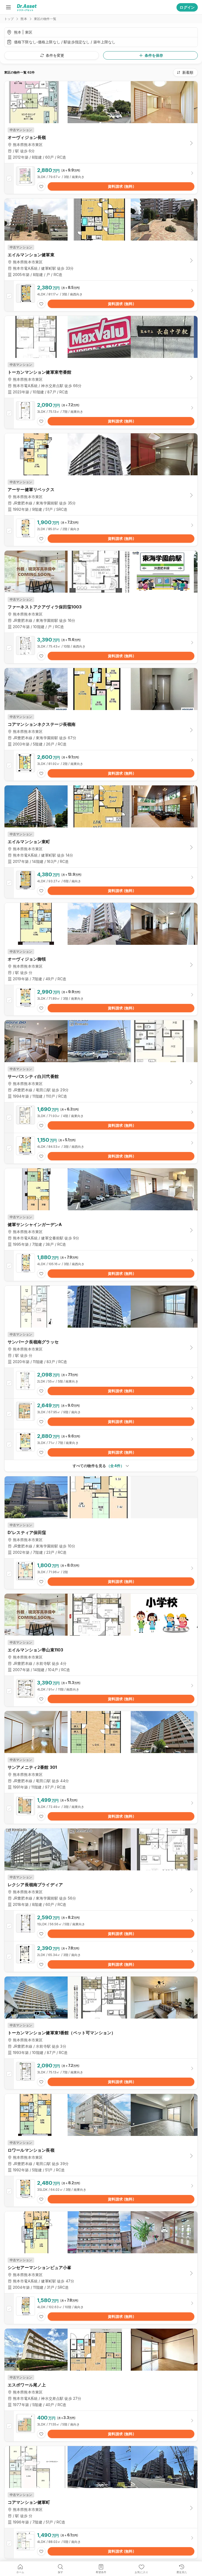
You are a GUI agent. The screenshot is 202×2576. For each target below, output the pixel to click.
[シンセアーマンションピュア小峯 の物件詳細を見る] (101, 2309)
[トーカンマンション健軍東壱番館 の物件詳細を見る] (101, 413)
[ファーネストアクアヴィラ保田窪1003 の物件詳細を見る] (101, 648)
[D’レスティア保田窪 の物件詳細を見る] (101, 1574)
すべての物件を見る (98, 1466)
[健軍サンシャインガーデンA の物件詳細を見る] (101, 1266)
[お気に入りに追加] (41, 186)
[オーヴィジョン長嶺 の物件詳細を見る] (101, 179)
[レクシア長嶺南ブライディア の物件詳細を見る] (101, 1926)
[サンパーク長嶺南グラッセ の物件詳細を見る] (101, 1383)
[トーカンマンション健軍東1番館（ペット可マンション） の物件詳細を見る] (101, 2074)
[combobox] (185, 72)
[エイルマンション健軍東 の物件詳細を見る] (101, 296)
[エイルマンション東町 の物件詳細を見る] (101, 883)
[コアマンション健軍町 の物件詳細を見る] (101, 2543)
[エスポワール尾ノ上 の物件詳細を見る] (101, 2426)
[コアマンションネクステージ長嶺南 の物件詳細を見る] (101, 765)
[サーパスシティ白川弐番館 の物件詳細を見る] (101, 1118)
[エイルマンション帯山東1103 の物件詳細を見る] (101, 1691)
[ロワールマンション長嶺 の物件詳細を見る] (101, 2191)
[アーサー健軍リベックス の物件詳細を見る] (101, 531)
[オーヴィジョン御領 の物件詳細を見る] (101, 1000)
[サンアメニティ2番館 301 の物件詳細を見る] (101, 1808)
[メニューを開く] (8, 7)
